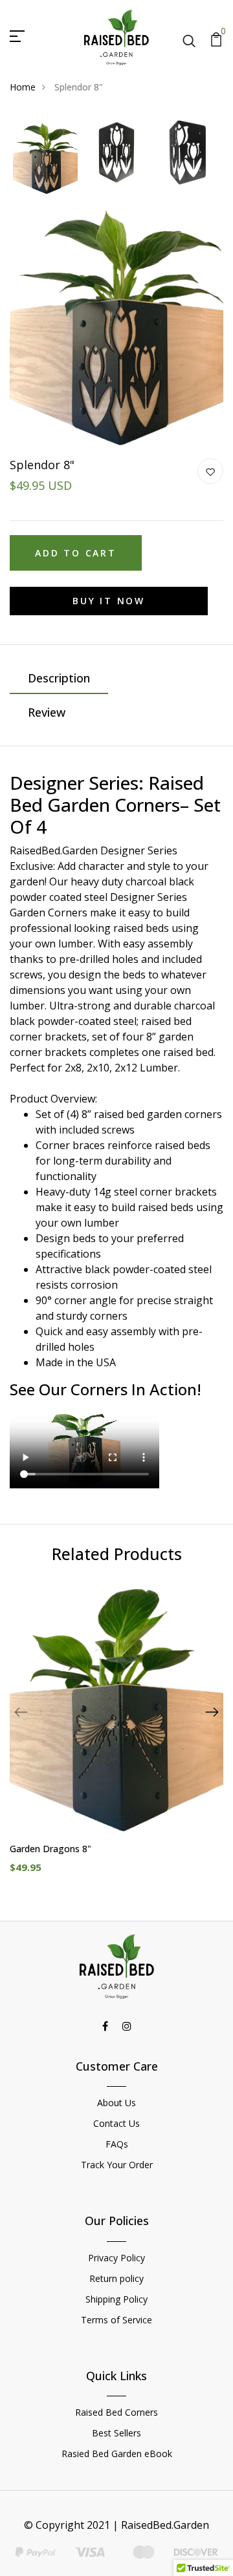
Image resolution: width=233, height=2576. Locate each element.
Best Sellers (116, 2433)
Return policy (116, 2278)
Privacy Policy (116, 2258)
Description (59, 678)
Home (23, 87)
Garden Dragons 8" (50, 1849)
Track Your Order (117, 2165)
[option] (45, 158)
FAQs (117, 2144)
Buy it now (109, 601)
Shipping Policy (116, 2299)
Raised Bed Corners (116, 2412)
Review (47, 712)
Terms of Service (116, 2320)
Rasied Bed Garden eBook (117, 2454)
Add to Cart (76, 553)
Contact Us (116, 2123)
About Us (116, 2103)
